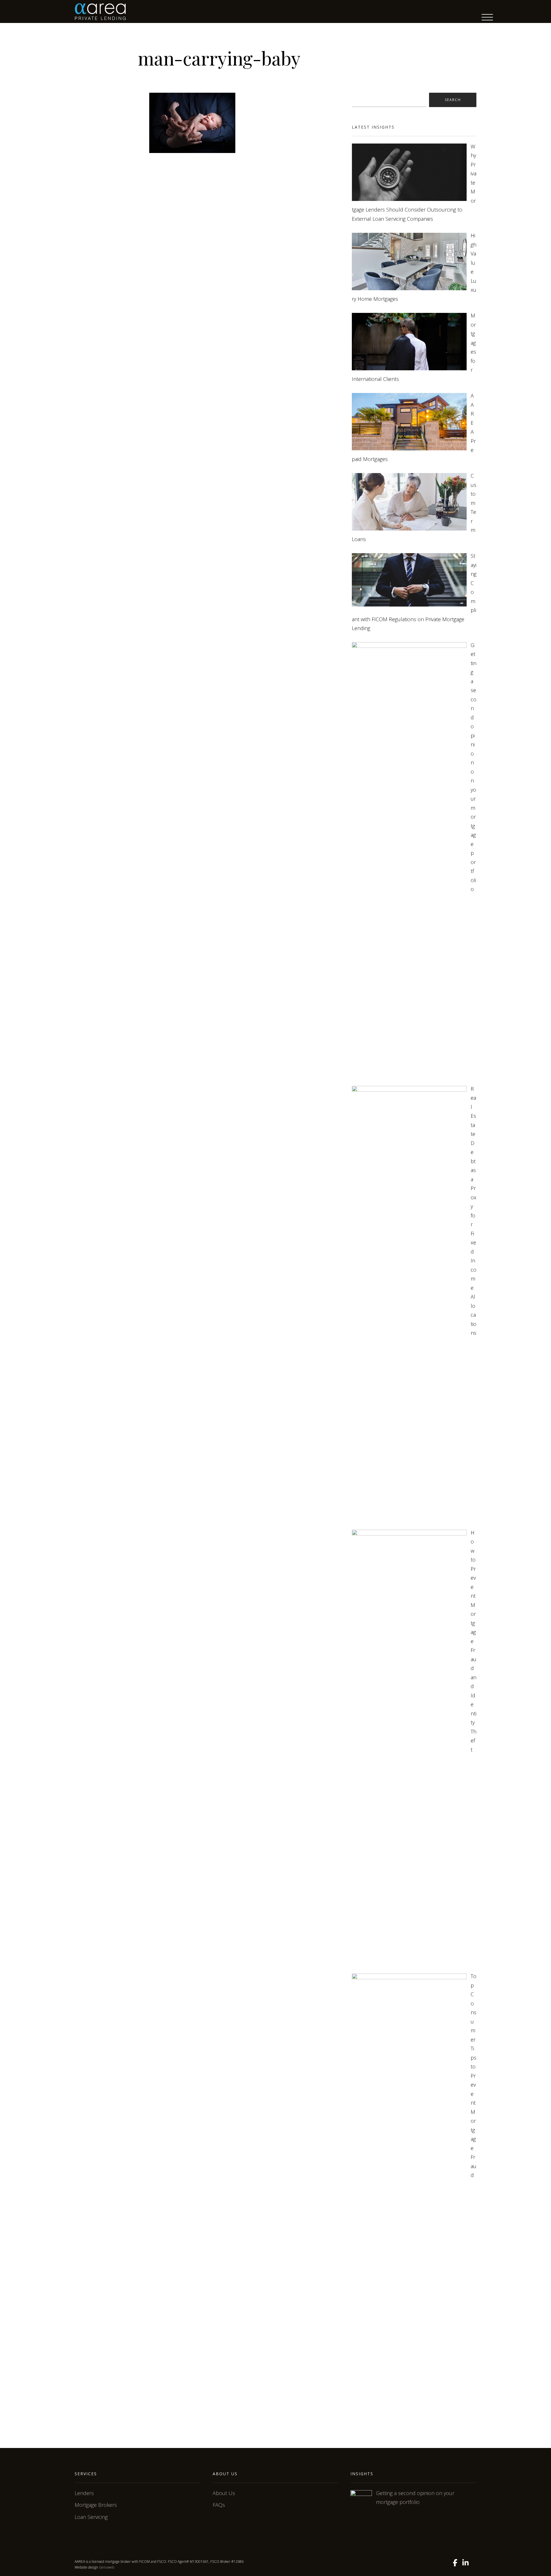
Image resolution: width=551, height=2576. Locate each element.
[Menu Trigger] (487, 17)
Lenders (84, 2493)
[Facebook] (455, 2563)
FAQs (219, 2505)
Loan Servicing (91, 2517)
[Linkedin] (465, 2563)
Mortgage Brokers (96, 2505)
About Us (224, 2493)
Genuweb (107, 2567)
